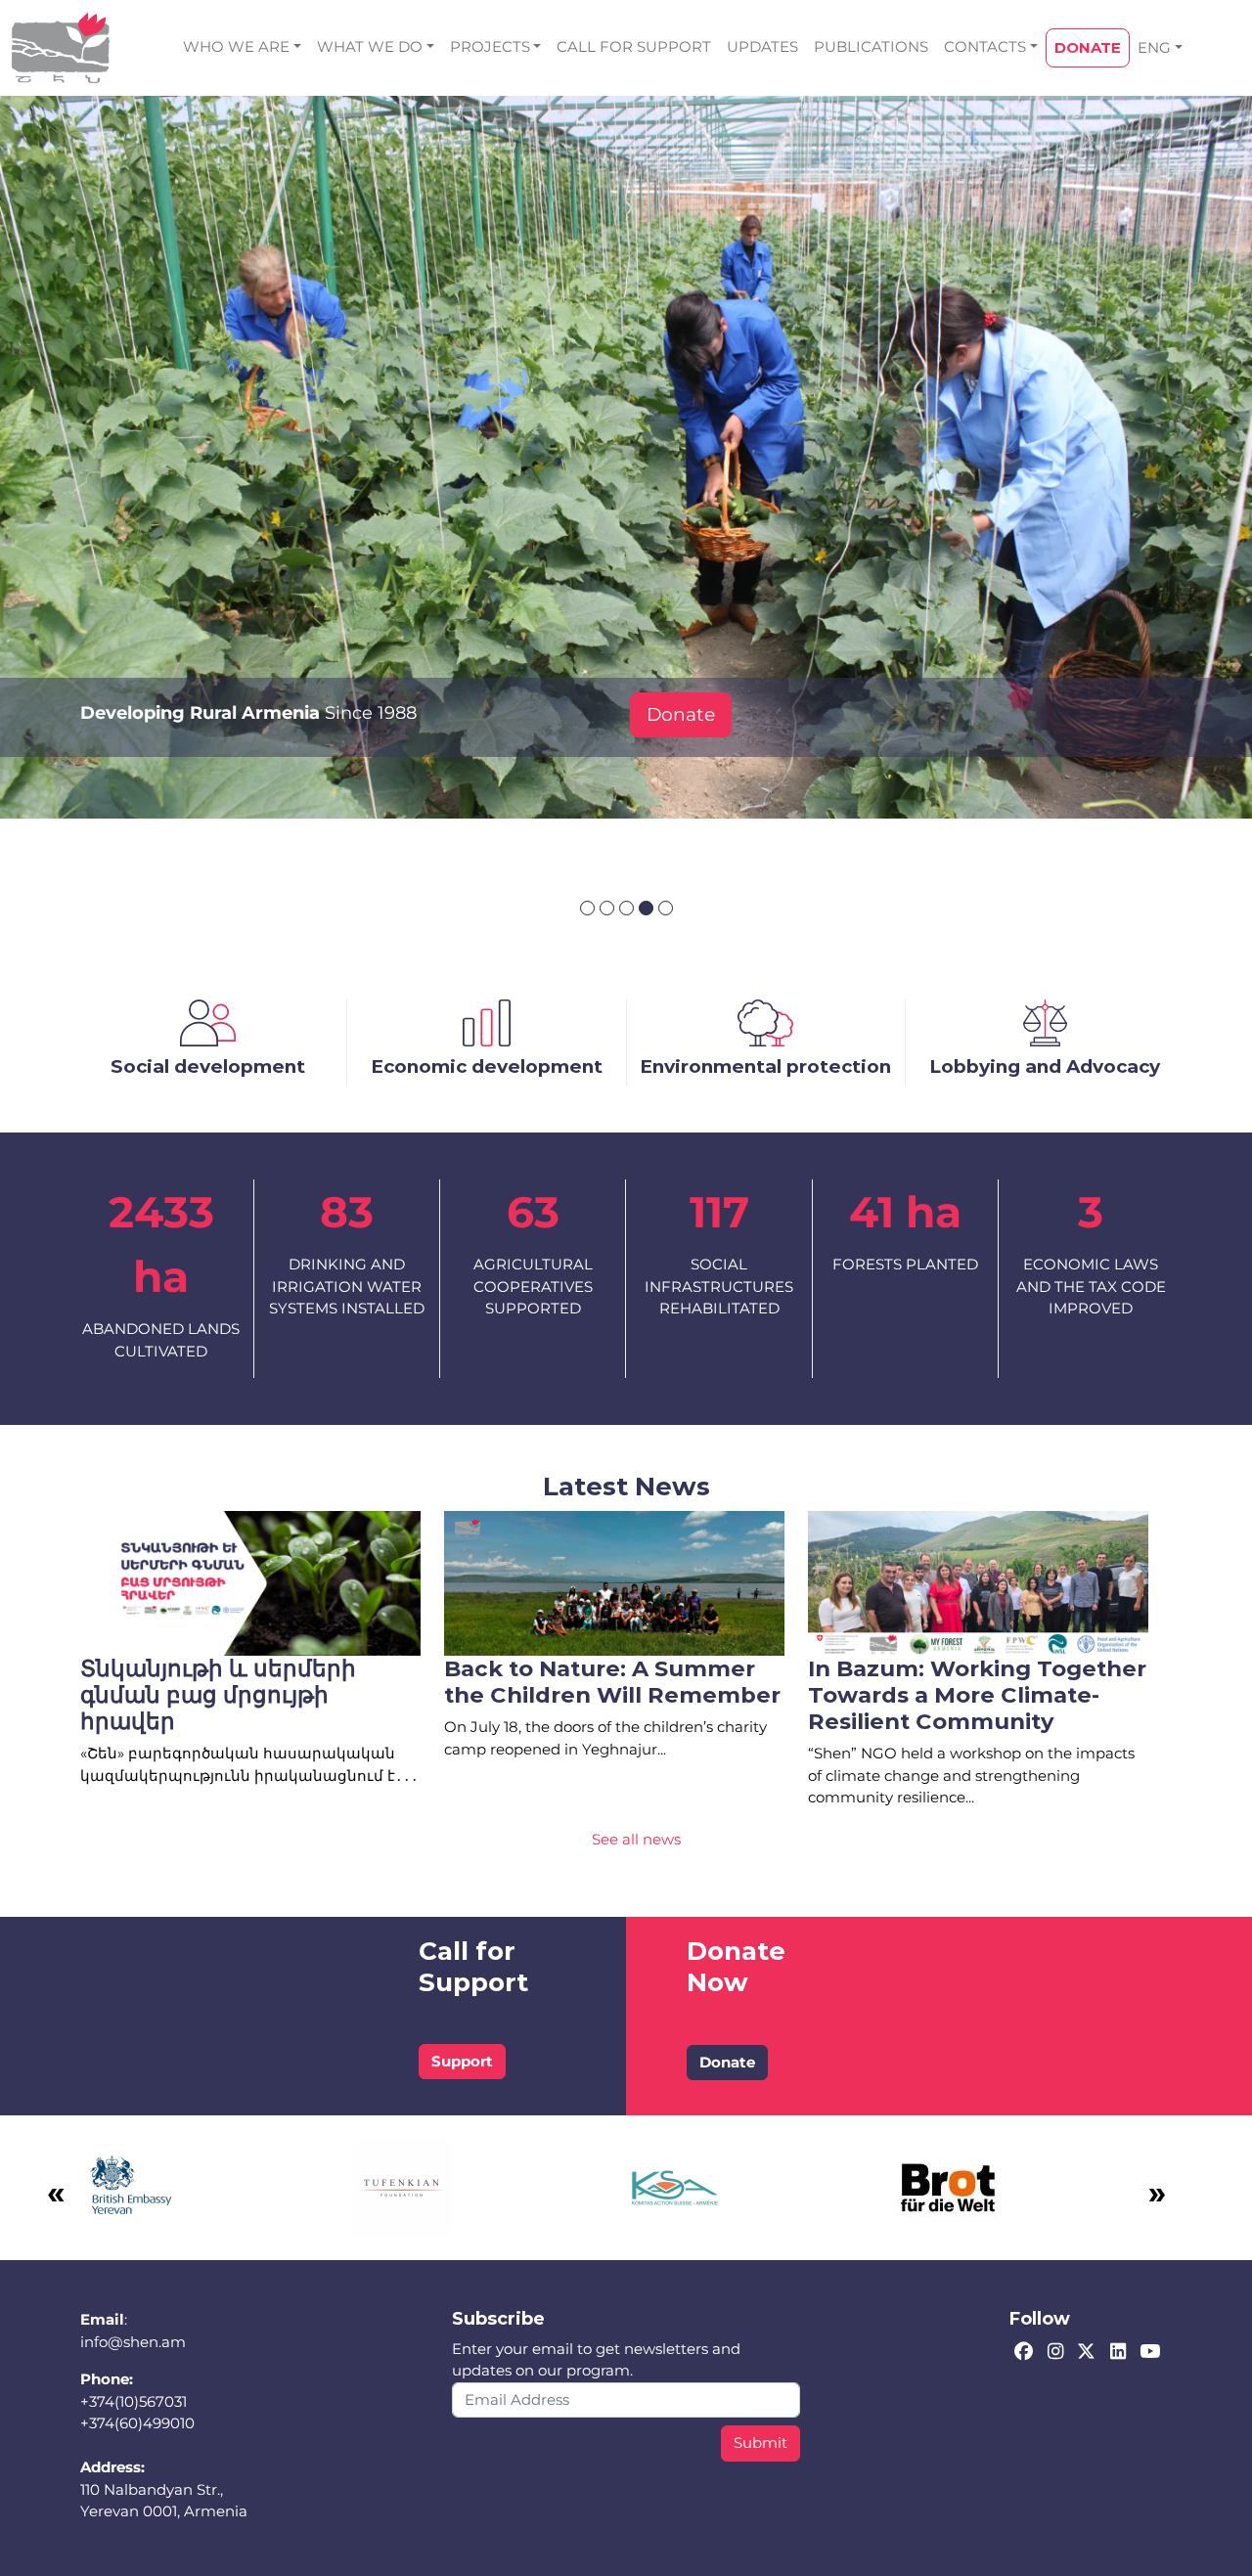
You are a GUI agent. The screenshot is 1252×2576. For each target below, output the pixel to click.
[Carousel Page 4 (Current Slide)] (646, 908)
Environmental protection (765, 1066)
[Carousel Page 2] (607, 908)
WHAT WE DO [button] (370, 46)
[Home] (61, 48)
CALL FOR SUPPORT (634, 46)
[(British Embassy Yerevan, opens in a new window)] (129, 2186)
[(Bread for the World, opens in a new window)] (948, 2186)
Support (462, 2061)
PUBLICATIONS (871, 46)
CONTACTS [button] (985, 46)
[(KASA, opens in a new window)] (675, 2186)
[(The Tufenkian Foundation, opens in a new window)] (402, 2186)
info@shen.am (133, 2342)
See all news (636, 1839)
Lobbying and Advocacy (1045, 1066)
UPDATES (762, 46)
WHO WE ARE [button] (236, 46)
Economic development (487, 1066)
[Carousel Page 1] (587, 908)
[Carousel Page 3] (626, 908)
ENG (1154, 47)
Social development (208, 1066)
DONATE (1088, 47)
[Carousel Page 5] (666, 908)
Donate (681, 714)
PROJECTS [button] (490, 46)
